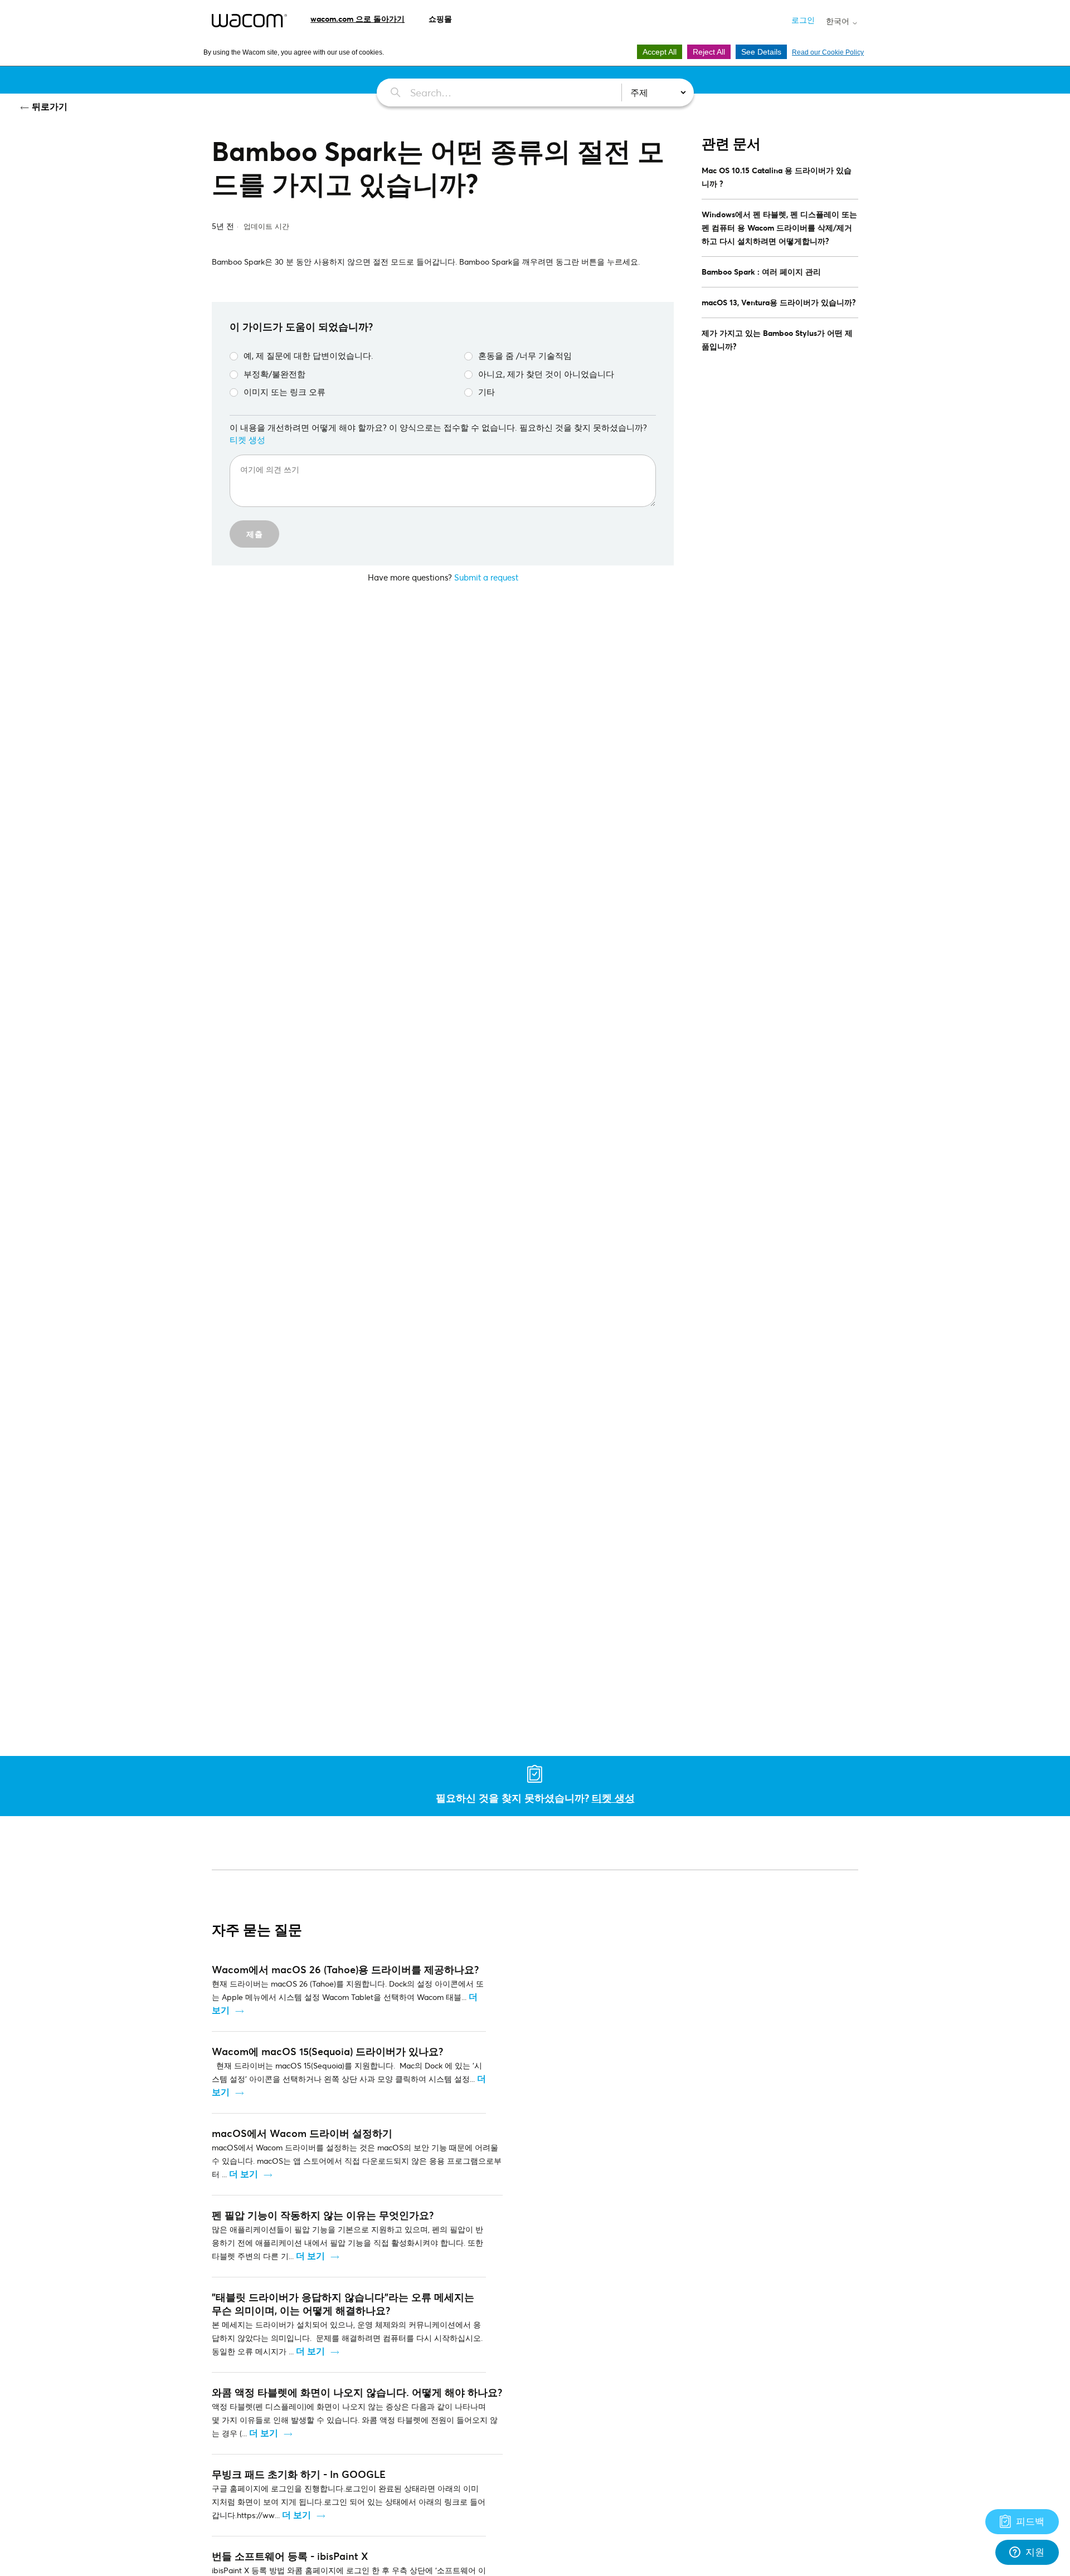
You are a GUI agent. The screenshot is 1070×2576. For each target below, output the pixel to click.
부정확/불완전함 (274, 374)
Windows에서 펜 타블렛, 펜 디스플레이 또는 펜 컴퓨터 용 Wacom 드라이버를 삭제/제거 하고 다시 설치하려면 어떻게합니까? (779, 228)
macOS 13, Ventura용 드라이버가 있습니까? (779, 302)
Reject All (709, 52)
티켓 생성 (247, 440)
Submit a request (486, 577)
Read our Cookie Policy (828, 52)
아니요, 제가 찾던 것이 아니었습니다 (546, 374)
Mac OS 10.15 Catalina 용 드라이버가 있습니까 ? (777, 177)
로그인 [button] (803, 20)
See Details (761, 52)
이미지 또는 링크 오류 (284, 392)
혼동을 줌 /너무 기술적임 (525, 355)
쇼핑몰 (440, 19)
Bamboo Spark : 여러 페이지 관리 (761, 272)
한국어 (839, 21)
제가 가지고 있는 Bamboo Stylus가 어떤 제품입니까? (777, 340)
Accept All (660, 52)
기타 (487, 392)
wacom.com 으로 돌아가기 (358, 19)
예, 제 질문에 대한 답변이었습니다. (308, 355)
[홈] (249, 21)
